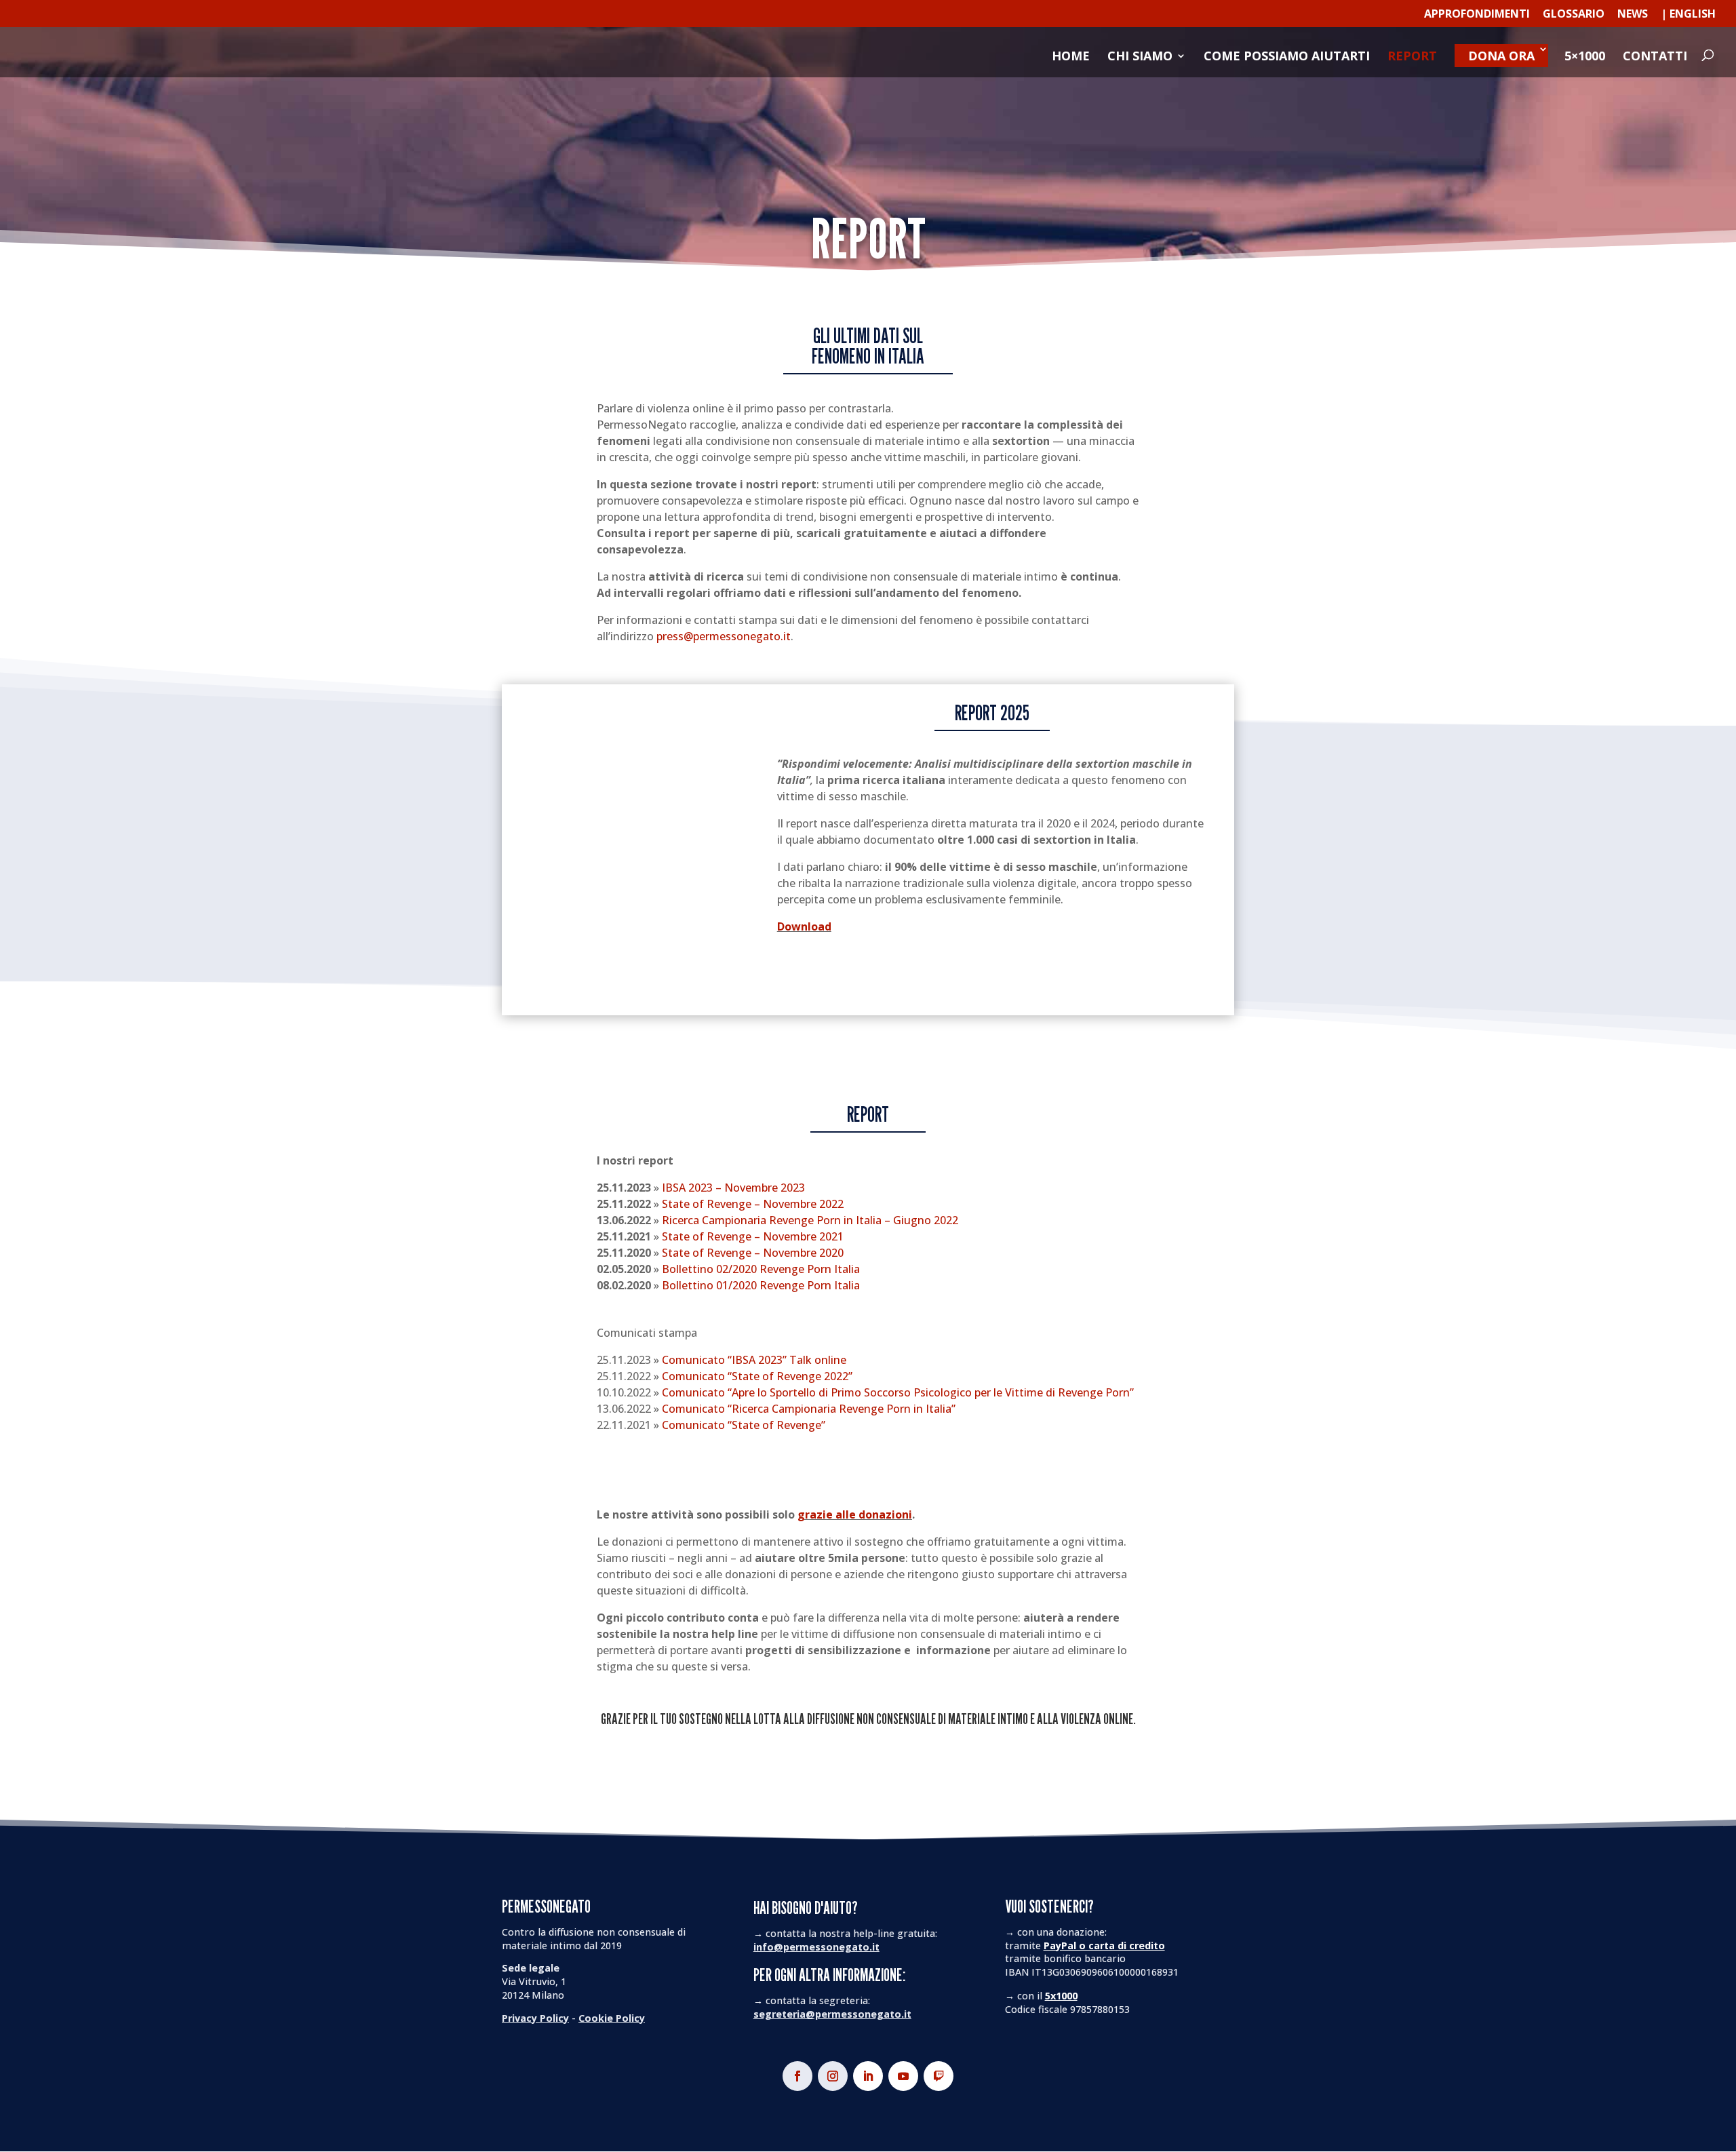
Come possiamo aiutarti (1287, 57)
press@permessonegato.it (724, 636)
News (1633, 15)
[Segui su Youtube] (903, 2076)
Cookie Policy (612, 2018)
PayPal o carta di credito (1104, 1945)
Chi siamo (1140, 57)
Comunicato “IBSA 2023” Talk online (754, 1360)
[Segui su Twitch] (939, 2076)
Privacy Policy (535, 2018)
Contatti (1655, 57)
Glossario (1574, 15)
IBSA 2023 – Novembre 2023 (733, 1188)
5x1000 (1061, 1996)
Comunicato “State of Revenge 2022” (757, 1376)
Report (1412, 57)
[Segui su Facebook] (797, 2076)
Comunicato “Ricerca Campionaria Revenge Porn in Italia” (809, 1409)
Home (1071, 57)
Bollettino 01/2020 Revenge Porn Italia (761, 1285)
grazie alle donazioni (855, 1514)
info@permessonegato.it (816, 1947)
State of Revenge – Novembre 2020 (753, 1253)
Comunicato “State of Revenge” (744, 1425)
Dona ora (1501, 56)
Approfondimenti (1477, 15)
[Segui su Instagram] (833, 2076)
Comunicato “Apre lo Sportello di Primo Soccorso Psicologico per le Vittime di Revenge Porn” (898, 1392)
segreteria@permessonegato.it (832, 2014)
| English (1688, 15)
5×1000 (1585, 57)
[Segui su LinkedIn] (868, 2076)
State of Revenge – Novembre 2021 (753, 1236)
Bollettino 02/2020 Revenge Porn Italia (761, 1269)
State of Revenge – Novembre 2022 (753, 1204)
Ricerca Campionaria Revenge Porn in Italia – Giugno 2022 (810, 1220)
